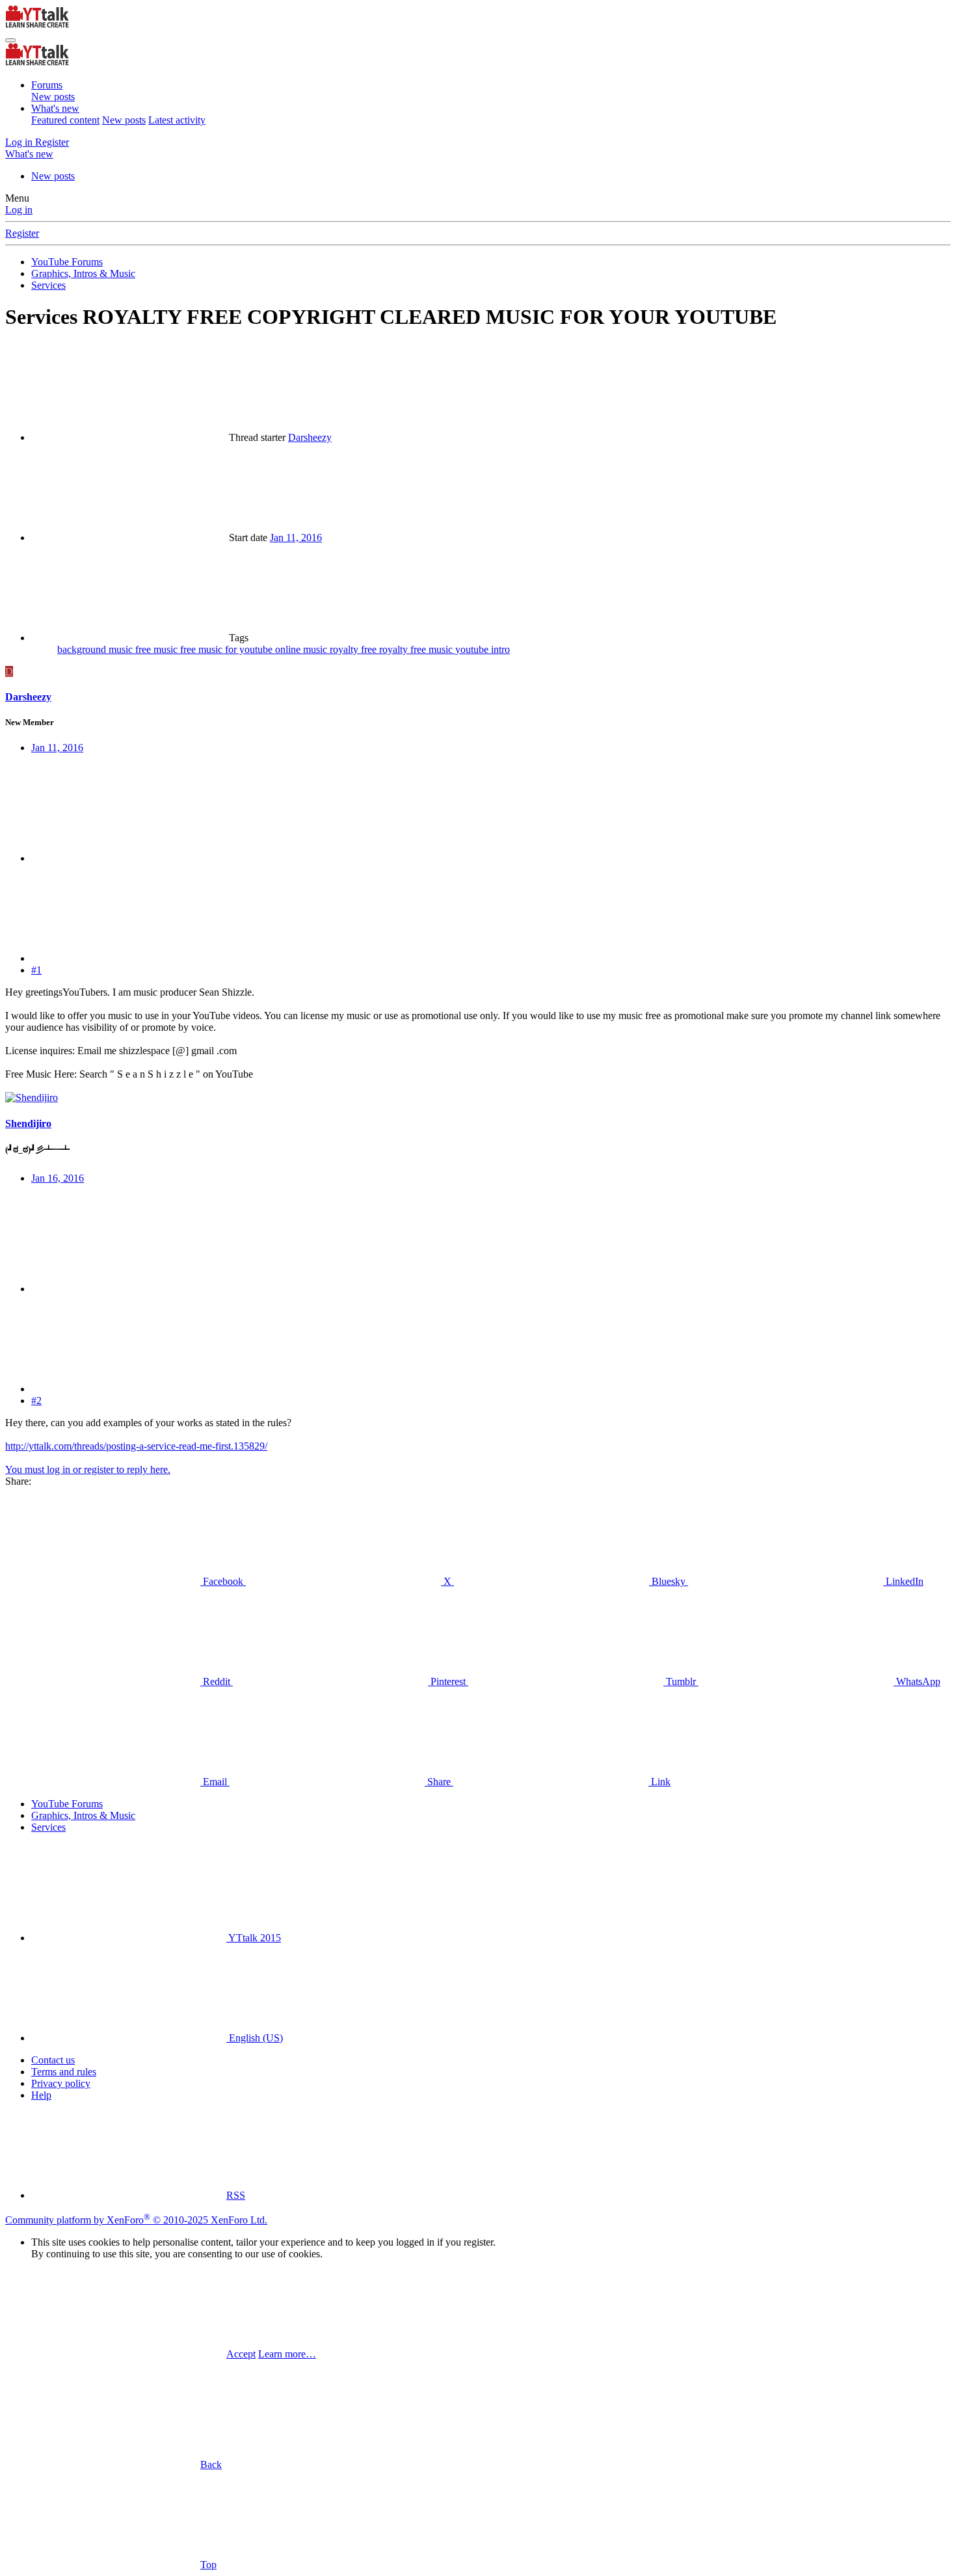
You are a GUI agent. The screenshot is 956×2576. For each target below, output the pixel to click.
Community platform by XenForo (136, 2220)
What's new (55, 108)
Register (22, 233)
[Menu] (10, 40)
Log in (19, 210)
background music (96, 649)
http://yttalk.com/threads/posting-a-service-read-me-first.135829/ (136, 1446)
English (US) (255, 2038)
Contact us (53, 2060)
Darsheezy (310, 437)
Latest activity (177, 120)
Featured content (65, 120)
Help (41, 2095)
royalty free (354, 649)
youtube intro (483, 649)
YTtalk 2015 (254, 1938)
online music (302, 649)
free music (158, 649)
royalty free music (417, 649)
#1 (36, 970)
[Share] (129, 858)
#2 (36, 1401)
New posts (53, 97)
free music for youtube (228, 649)
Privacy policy (61, 2083)
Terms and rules (64, 2072)
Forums (47, 85)
